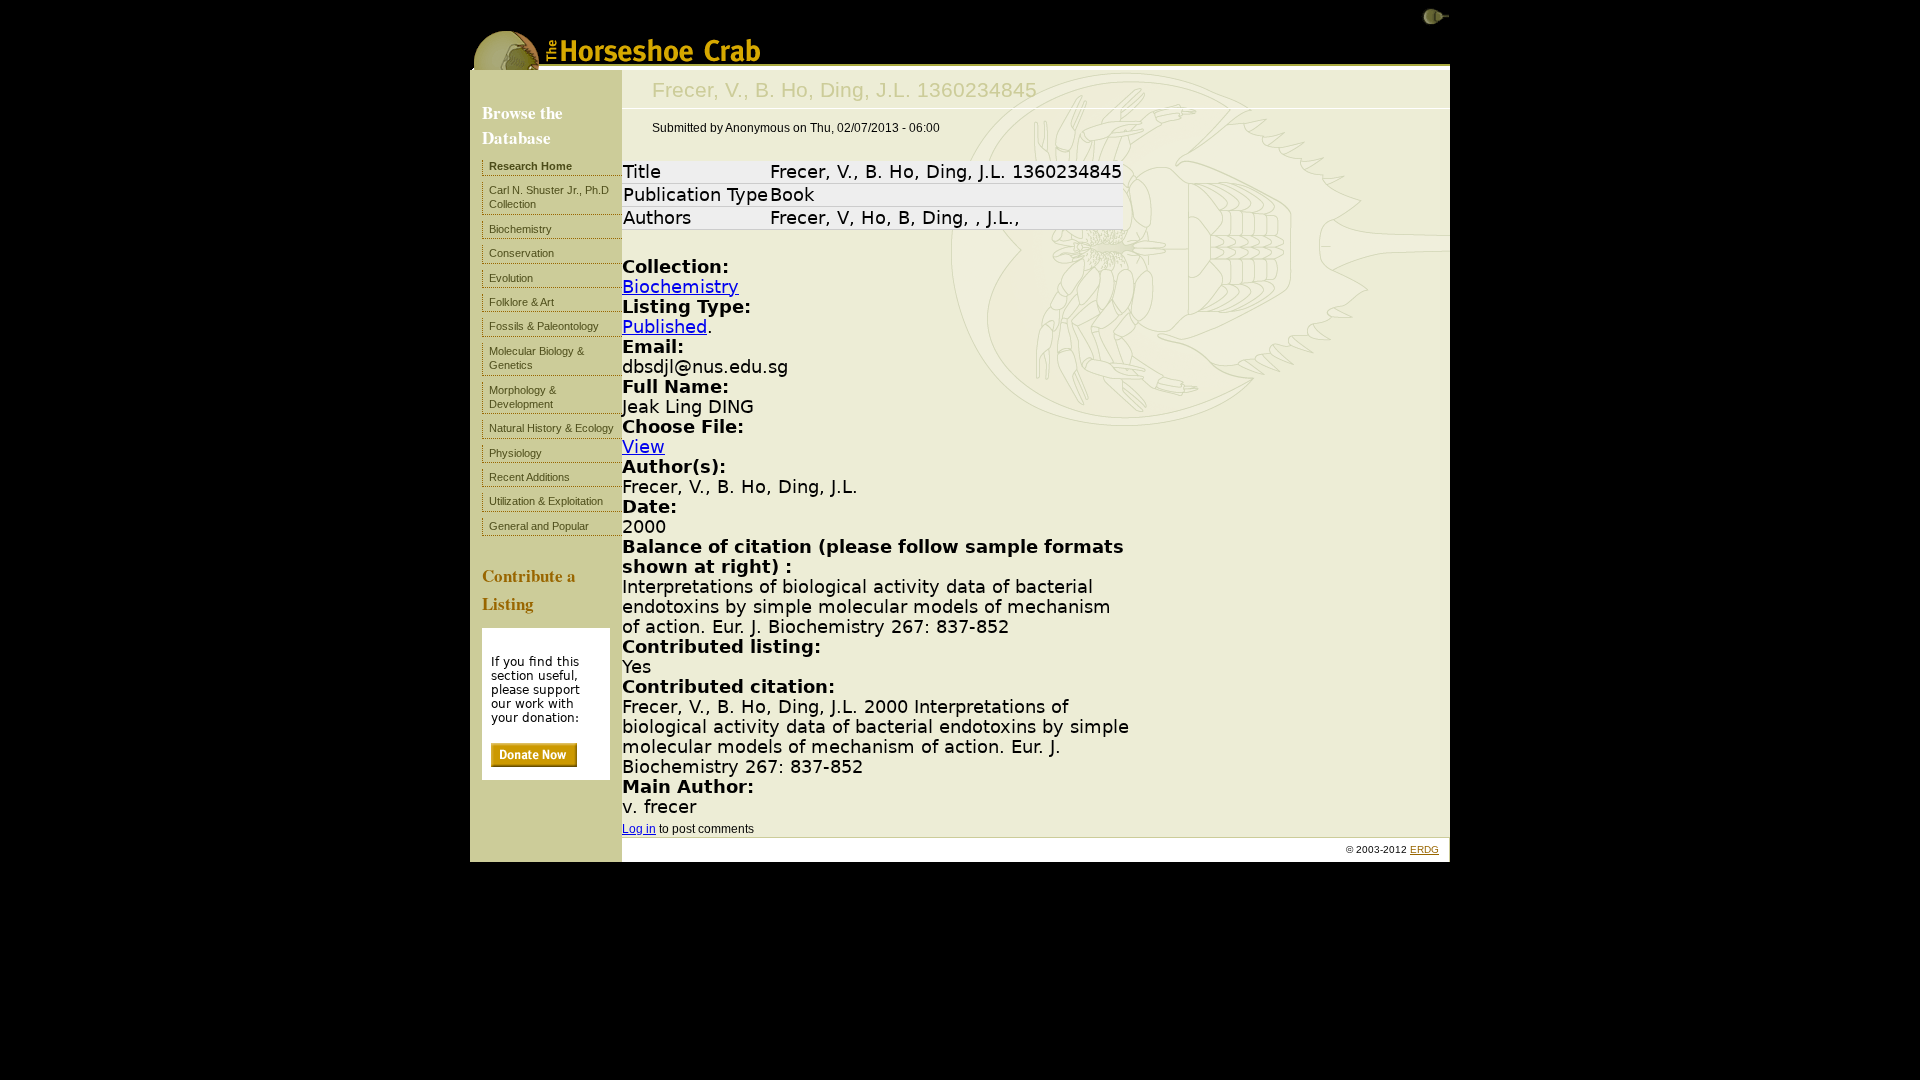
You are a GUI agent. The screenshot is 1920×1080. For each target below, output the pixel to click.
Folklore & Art (521, 302)
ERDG (1424, 849)
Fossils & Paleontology (544, 326)
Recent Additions (529, 477)
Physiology (515, 453)
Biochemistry (680, 287)
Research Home (530, 166)
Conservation (521, 253)
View (643, 447)
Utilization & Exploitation (546, 501)
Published (664, 327)
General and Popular (539, 526)
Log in (639, 829)
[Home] (617, 63)
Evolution (511, 278)
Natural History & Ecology (551, 428)
